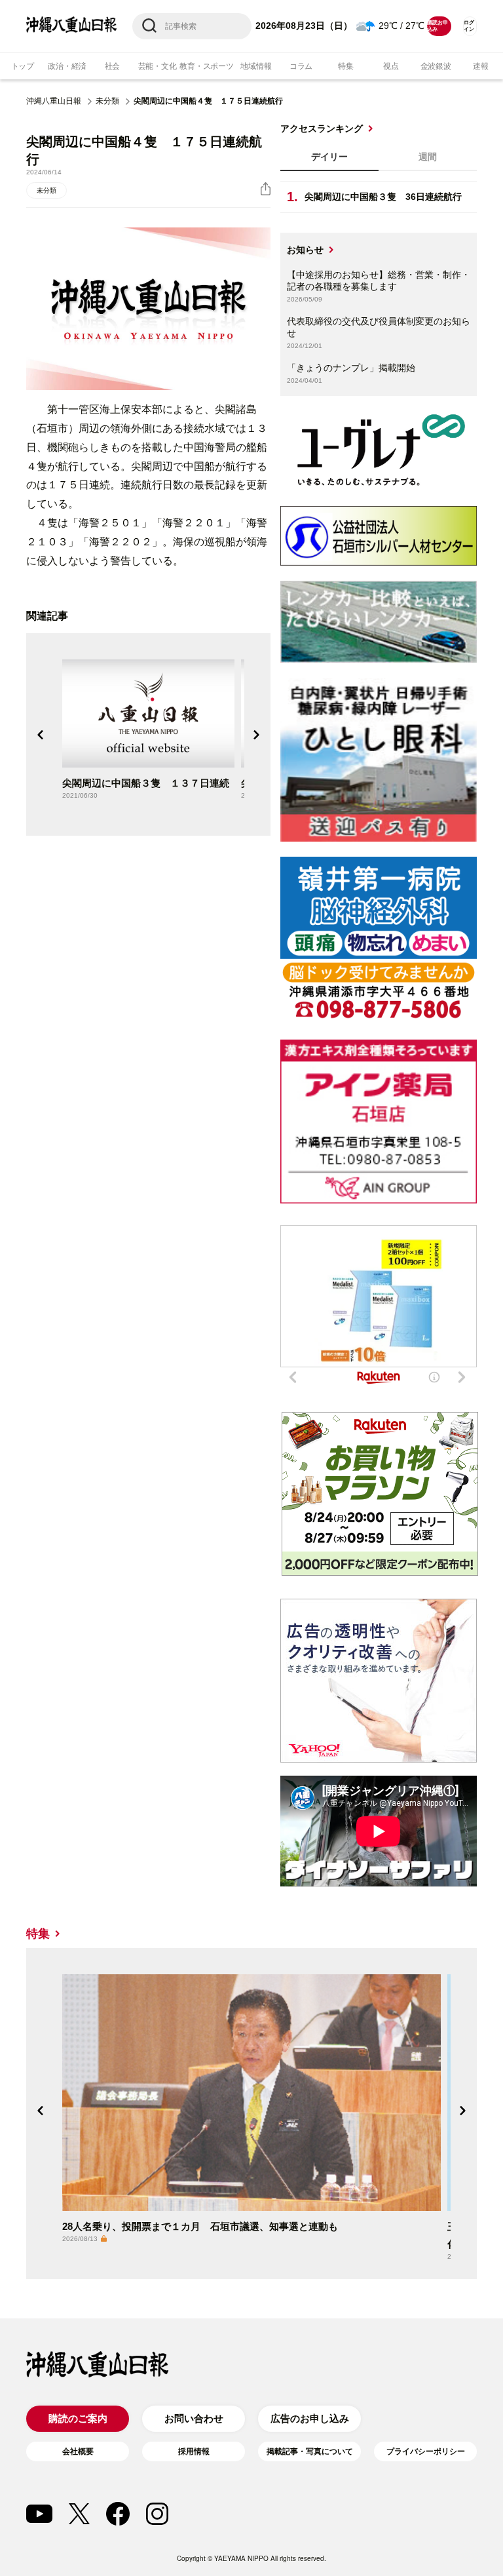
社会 (113, 66)
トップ (23, 66)
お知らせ (305, 250)
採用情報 (194, 2451)
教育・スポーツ (206, 66)
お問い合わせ (194, 2418)
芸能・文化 (158, 66)
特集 (346, 66)
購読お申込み (437, 26)
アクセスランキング (322, 128)
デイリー (329, 157)
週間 (428, 157)
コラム (301, 66)
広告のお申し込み (310, 2418)
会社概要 (78, 2451)
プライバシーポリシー (426, 2451)
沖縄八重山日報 (54, 101)
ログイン (469, 26)
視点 (391, 66)
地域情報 (256, 66)
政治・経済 (67, 66)
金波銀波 (436, 66)
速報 (481, 66)
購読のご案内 (78, 2418)
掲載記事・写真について (310, 2451)
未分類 (107, 101)
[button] (41, 735)
